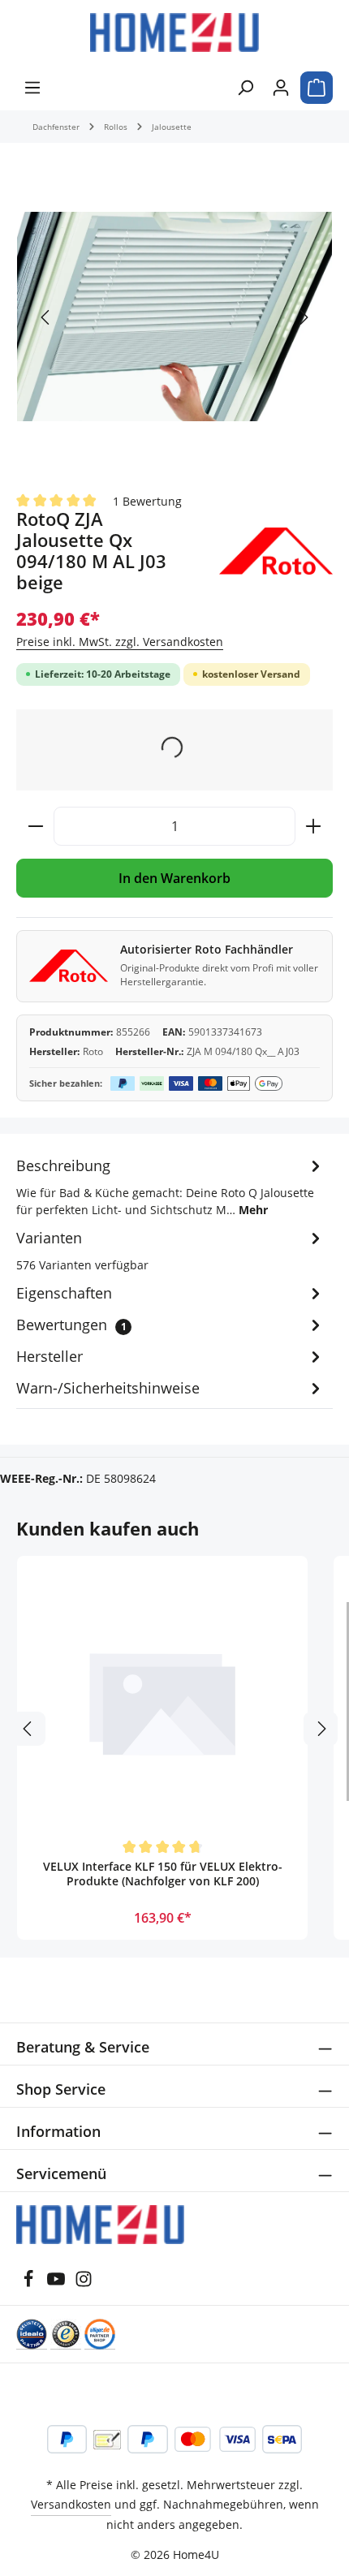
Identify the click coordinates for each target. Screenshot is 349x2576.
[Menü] (32, 88)
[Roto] (276, 551)
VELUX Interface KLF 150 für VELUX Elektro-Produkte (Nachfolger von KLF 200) (163, 1874)
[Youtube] (58, 2283)
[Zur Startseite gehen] (174, 32)
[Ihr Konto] (281, 88)
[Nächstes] (303, 317)
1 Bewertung (147, 500)
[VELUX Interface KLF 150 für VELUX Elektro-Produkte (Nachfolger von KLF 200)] (162, 1701)
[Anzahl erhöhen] (314, 826)
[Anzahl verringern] (35, 826)
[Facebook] (30, 2283)
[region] (174, 317)
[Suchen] (245, 88)
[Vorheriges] (46, 317)
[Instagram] (84, 2283)
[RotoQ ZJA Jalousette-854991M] (174, 317)
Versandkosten (71, 2504)
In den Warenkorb (174, 878)
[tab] (170, 1186)
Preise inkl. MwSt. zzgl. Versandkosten (120, 642)
